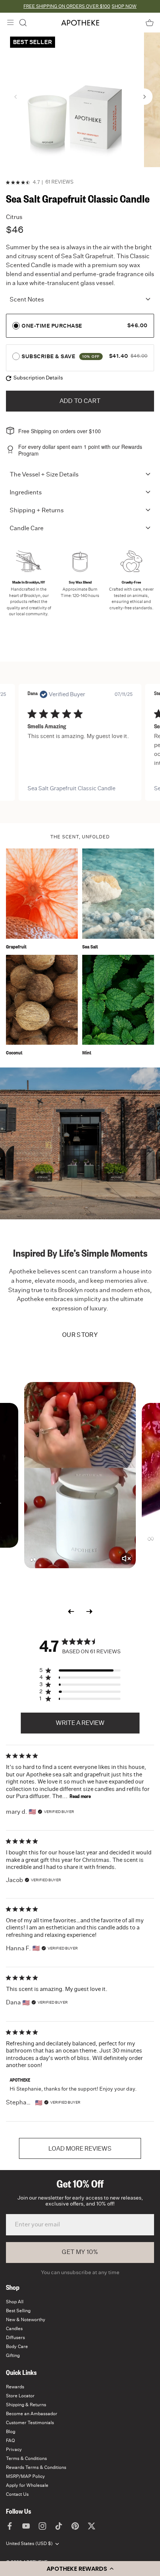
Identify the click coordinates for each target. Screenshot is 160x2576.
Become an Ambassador (32, 2414)
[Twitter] (92, 2526)
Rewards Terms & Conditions (36, 2467)
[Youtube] (26, 2526)
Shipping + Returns (37, 510)
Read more (80, 1797)
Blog (11, 2432)
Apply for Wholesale (27, 2485)
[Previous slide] (71, 1611)
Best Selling (18, 2311)
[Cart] (150, 23)
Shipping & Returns (26, 2405)
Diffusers (15, 2338)
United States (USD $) (29, 2544)
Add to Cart (80, 401)
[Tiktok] (59, 2526)
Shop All (15, 2302)
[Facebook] (10, 2526)
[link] (80, 789)
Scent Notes (27, 300)
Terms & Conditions (26, 2458)
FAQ (10, 2441)
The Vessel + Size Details (44, 475)
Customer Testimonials (30, 2423)
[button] (80, 2569)
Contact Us (17, 2494)
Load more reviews (80, 2149)
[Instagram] (42, 2526)
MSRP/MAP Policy (25, 2476)
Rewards (15, 2387)
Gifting (13, 2355)
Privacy (14, 2450)
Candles (14, 2329)
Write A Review (80, 1723)
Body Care (17, 2347)
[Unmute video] (126, 1559)
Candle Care (27, 528)
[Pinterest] (75, 2526)
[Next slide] (89, 1611)
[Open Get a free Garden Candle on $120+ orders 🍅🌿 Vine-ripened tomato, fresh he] (80, 1475)
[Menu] (10, 22)
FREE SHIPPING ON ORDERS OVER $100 (67, 6)
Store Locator (20, 2396)
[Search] (23, 23)
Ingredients (26, 493)
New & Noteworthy (26, 2320)
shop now (124, 6)
